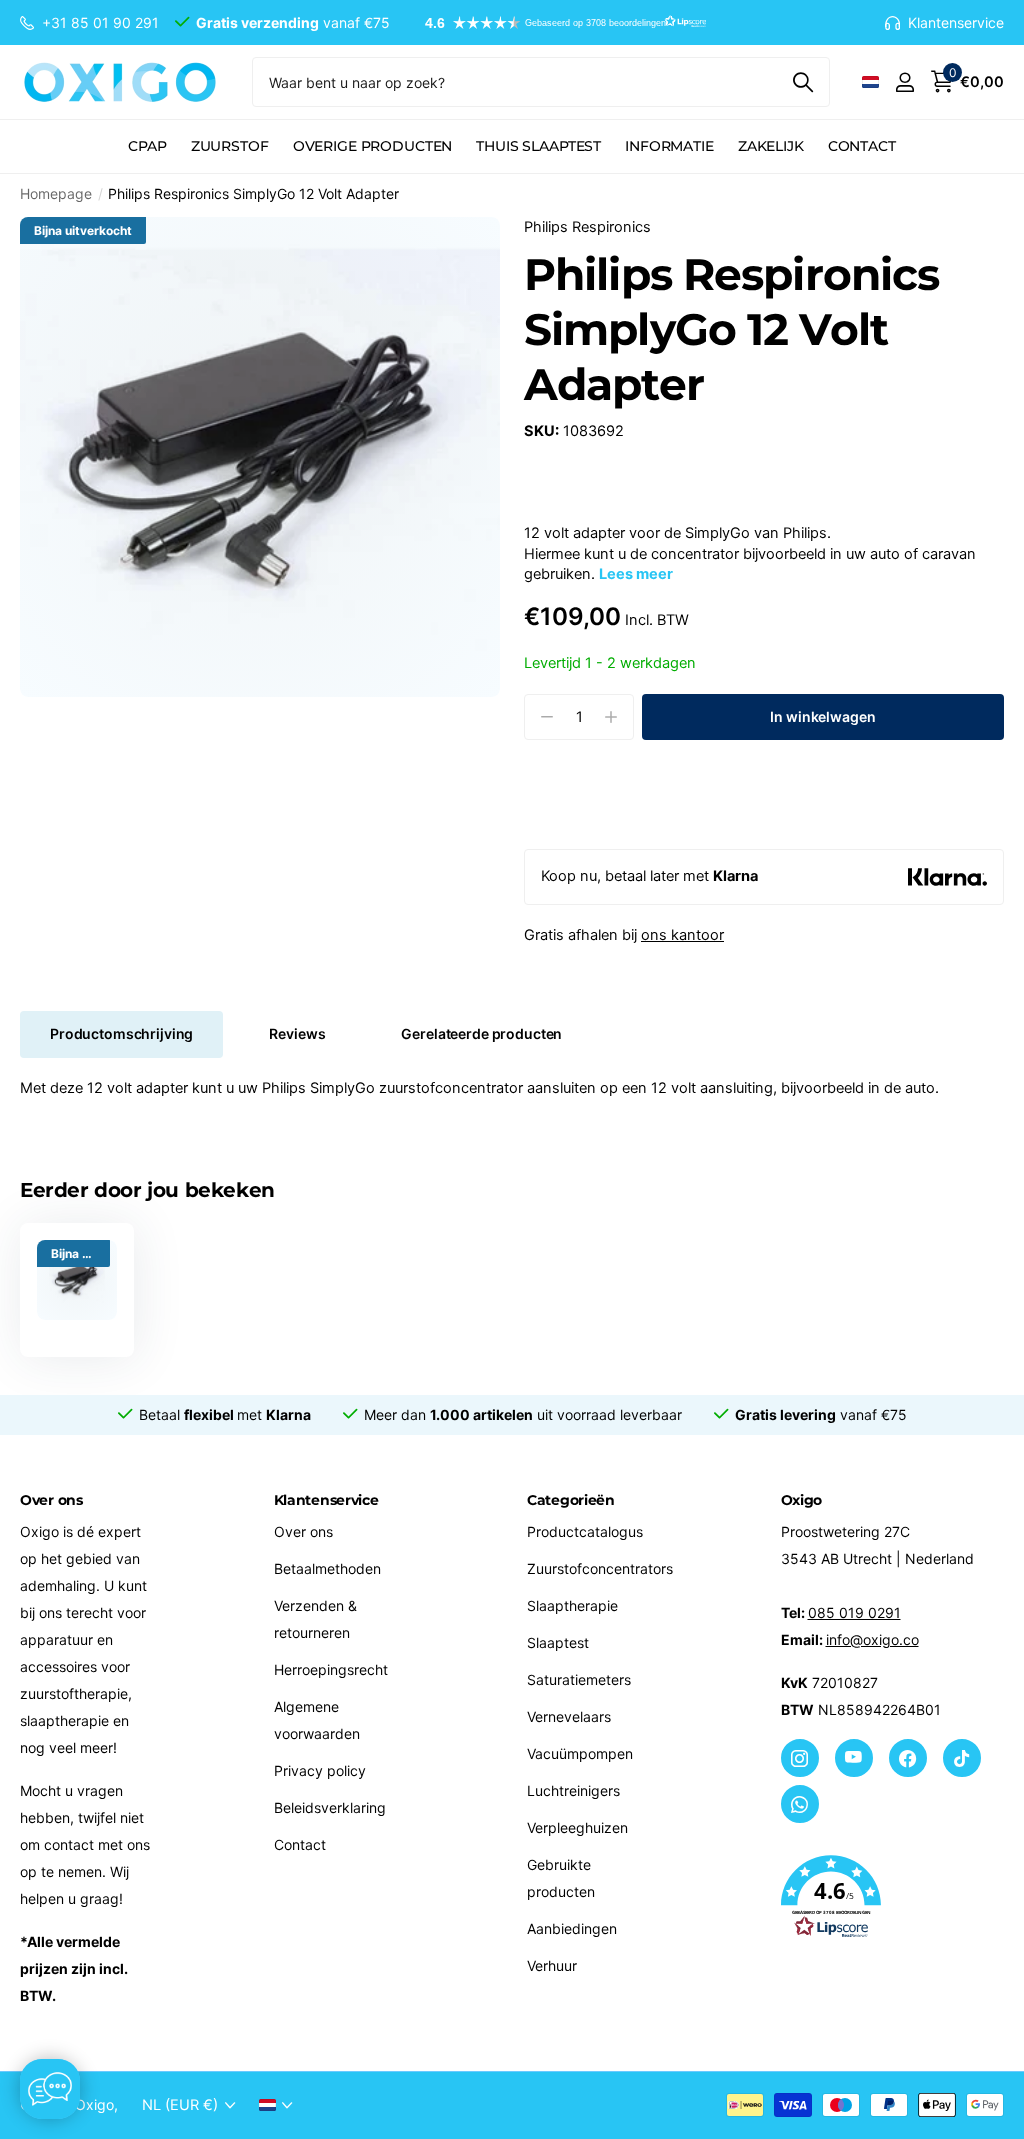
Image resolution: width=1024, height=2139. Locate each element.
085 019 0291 (854, 1612)
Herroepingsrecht (331, 1669)
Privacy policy (320, 1770)
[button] (556, 23)
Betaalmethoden (327, 1568)
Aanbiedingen (572, 1928)
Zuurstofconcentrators (600, 1568)
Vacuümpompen (580, 1753)
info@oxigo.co (872, 1639)
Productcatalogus (585, 1531)
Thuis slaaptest (538, 146)
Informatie (669, 146)
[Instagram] (800, 1758)
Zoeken (802, 82)
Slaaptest (558, 1642)
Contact (862, 146)
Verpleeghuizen (577, 1827)
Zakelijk (771, 146)
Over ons (303, 1531)
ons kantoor (682, 935)
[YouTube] (854, 1758)
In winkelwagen (822, 716)
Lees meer (636, 574)
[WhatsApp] (800, 1804)
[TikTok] (962, 1758)
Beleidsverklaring (330, 1807)
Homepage (56, 193)
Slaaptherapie (572, 1605)
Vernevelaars (569, 1716)
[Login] (904, 82)
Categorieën (571, 1500)
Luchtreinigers (573, 1790)
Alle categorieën (147, 157)
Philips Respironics (587, 227)
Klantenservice (326, 1500)
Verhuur (552, 1965)
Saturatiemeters (579, 1679)
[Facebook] (908, 1758)
